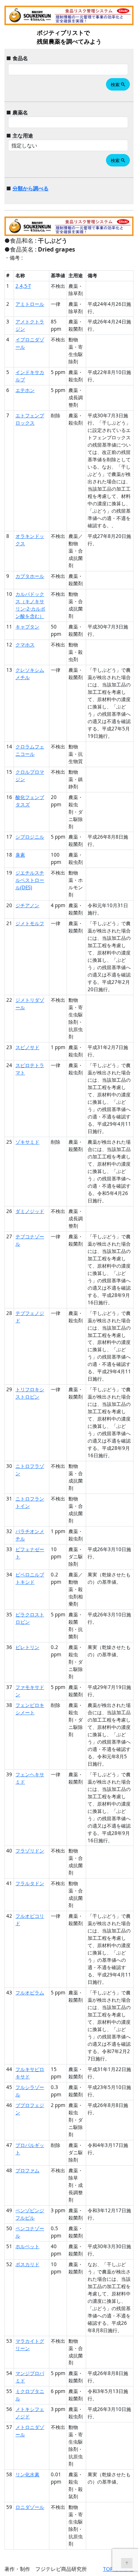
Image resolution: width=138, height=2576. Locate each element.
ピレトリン (27, 1647)
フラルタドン (30, 1883)
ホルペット (27, 2246)
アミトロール (30, 304)
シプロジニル (30, 837)
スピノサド (27, 1047)
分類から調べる (31, 188)
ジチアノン (27, 905)
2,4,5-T (23, 286)
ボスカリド (27, 2264)
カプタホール (30, 576)
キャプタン (27, 627)
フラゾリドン (30, 1851)
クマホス (25, 645)
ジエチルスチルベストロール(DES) (30, 880)
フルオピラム (30, 1993)
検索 (118, 85)
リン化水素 (27, 2474)
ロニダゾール (30, 2507)
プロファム (27, 2170)
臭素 (20, 855)
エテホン (25, 390)
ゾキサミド (27, 1142)
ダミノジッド (30, 1211)
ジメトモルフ (30, 923)
